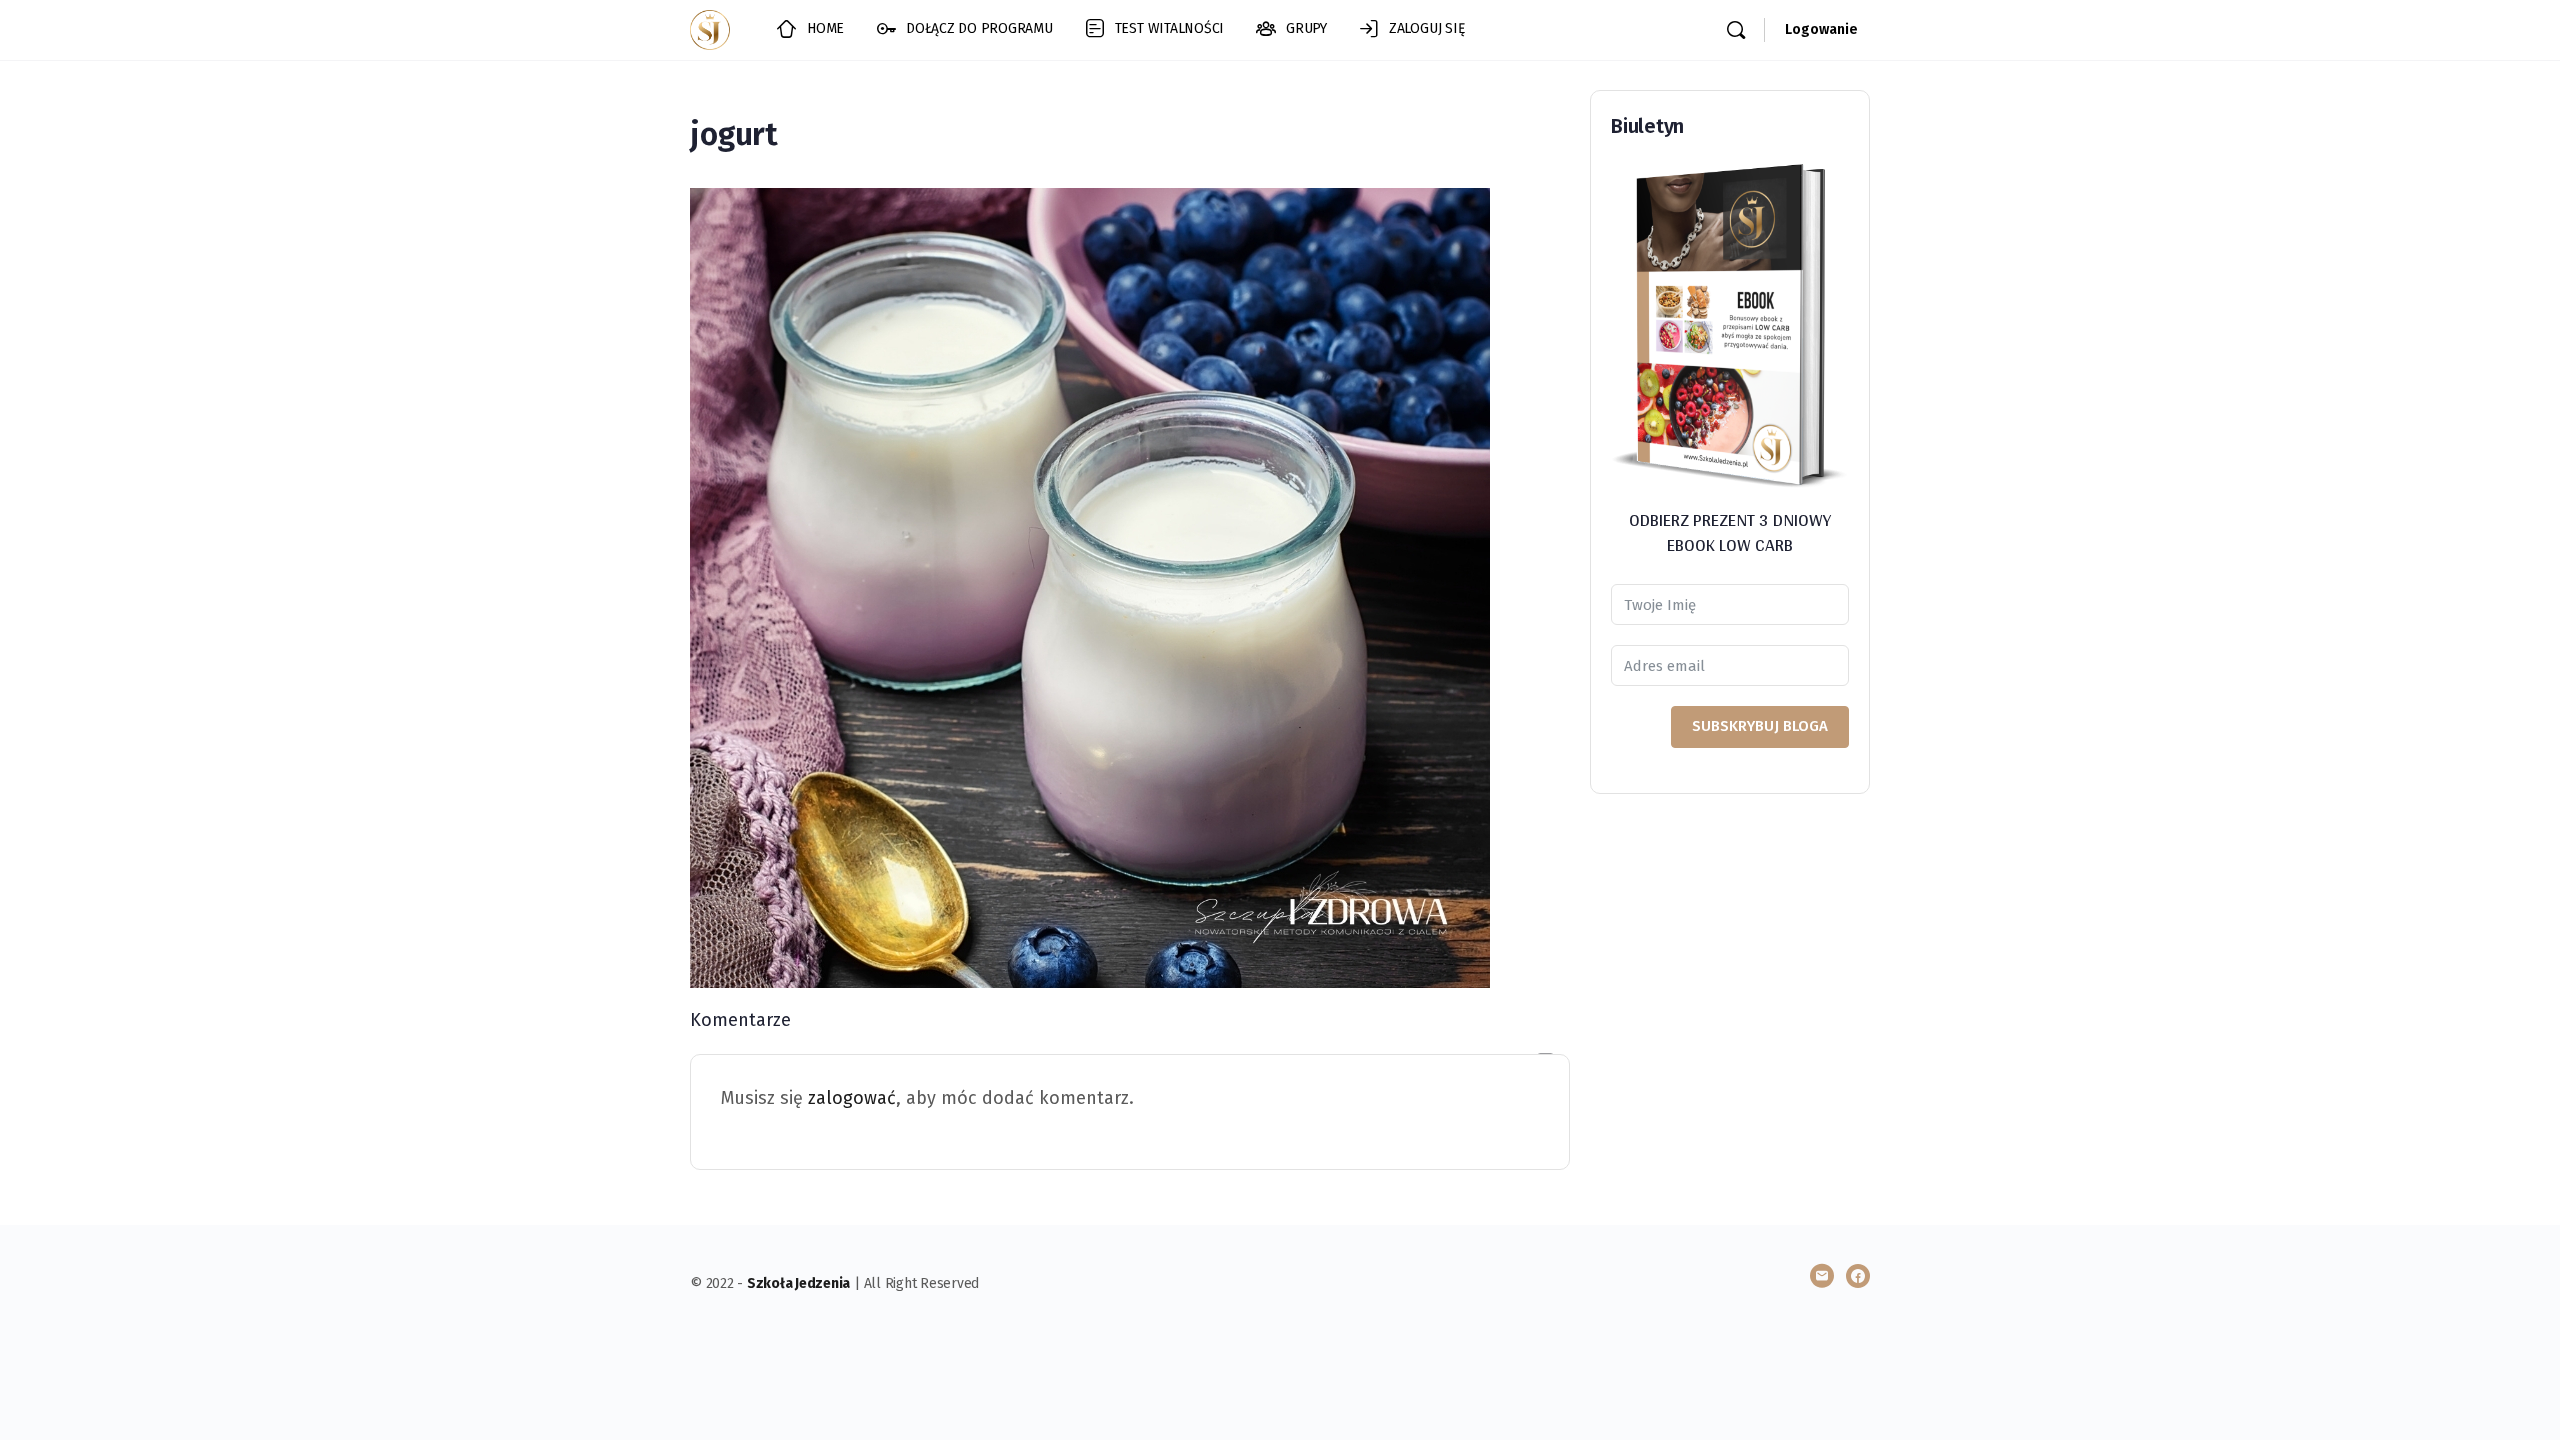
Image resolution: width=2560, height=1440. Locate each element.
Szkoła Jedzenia (798, 1283)
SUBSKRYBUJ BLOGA (1760, 726)
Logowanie (1821, 29)
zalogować (852, 1098)
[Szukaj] (1736, 30)
